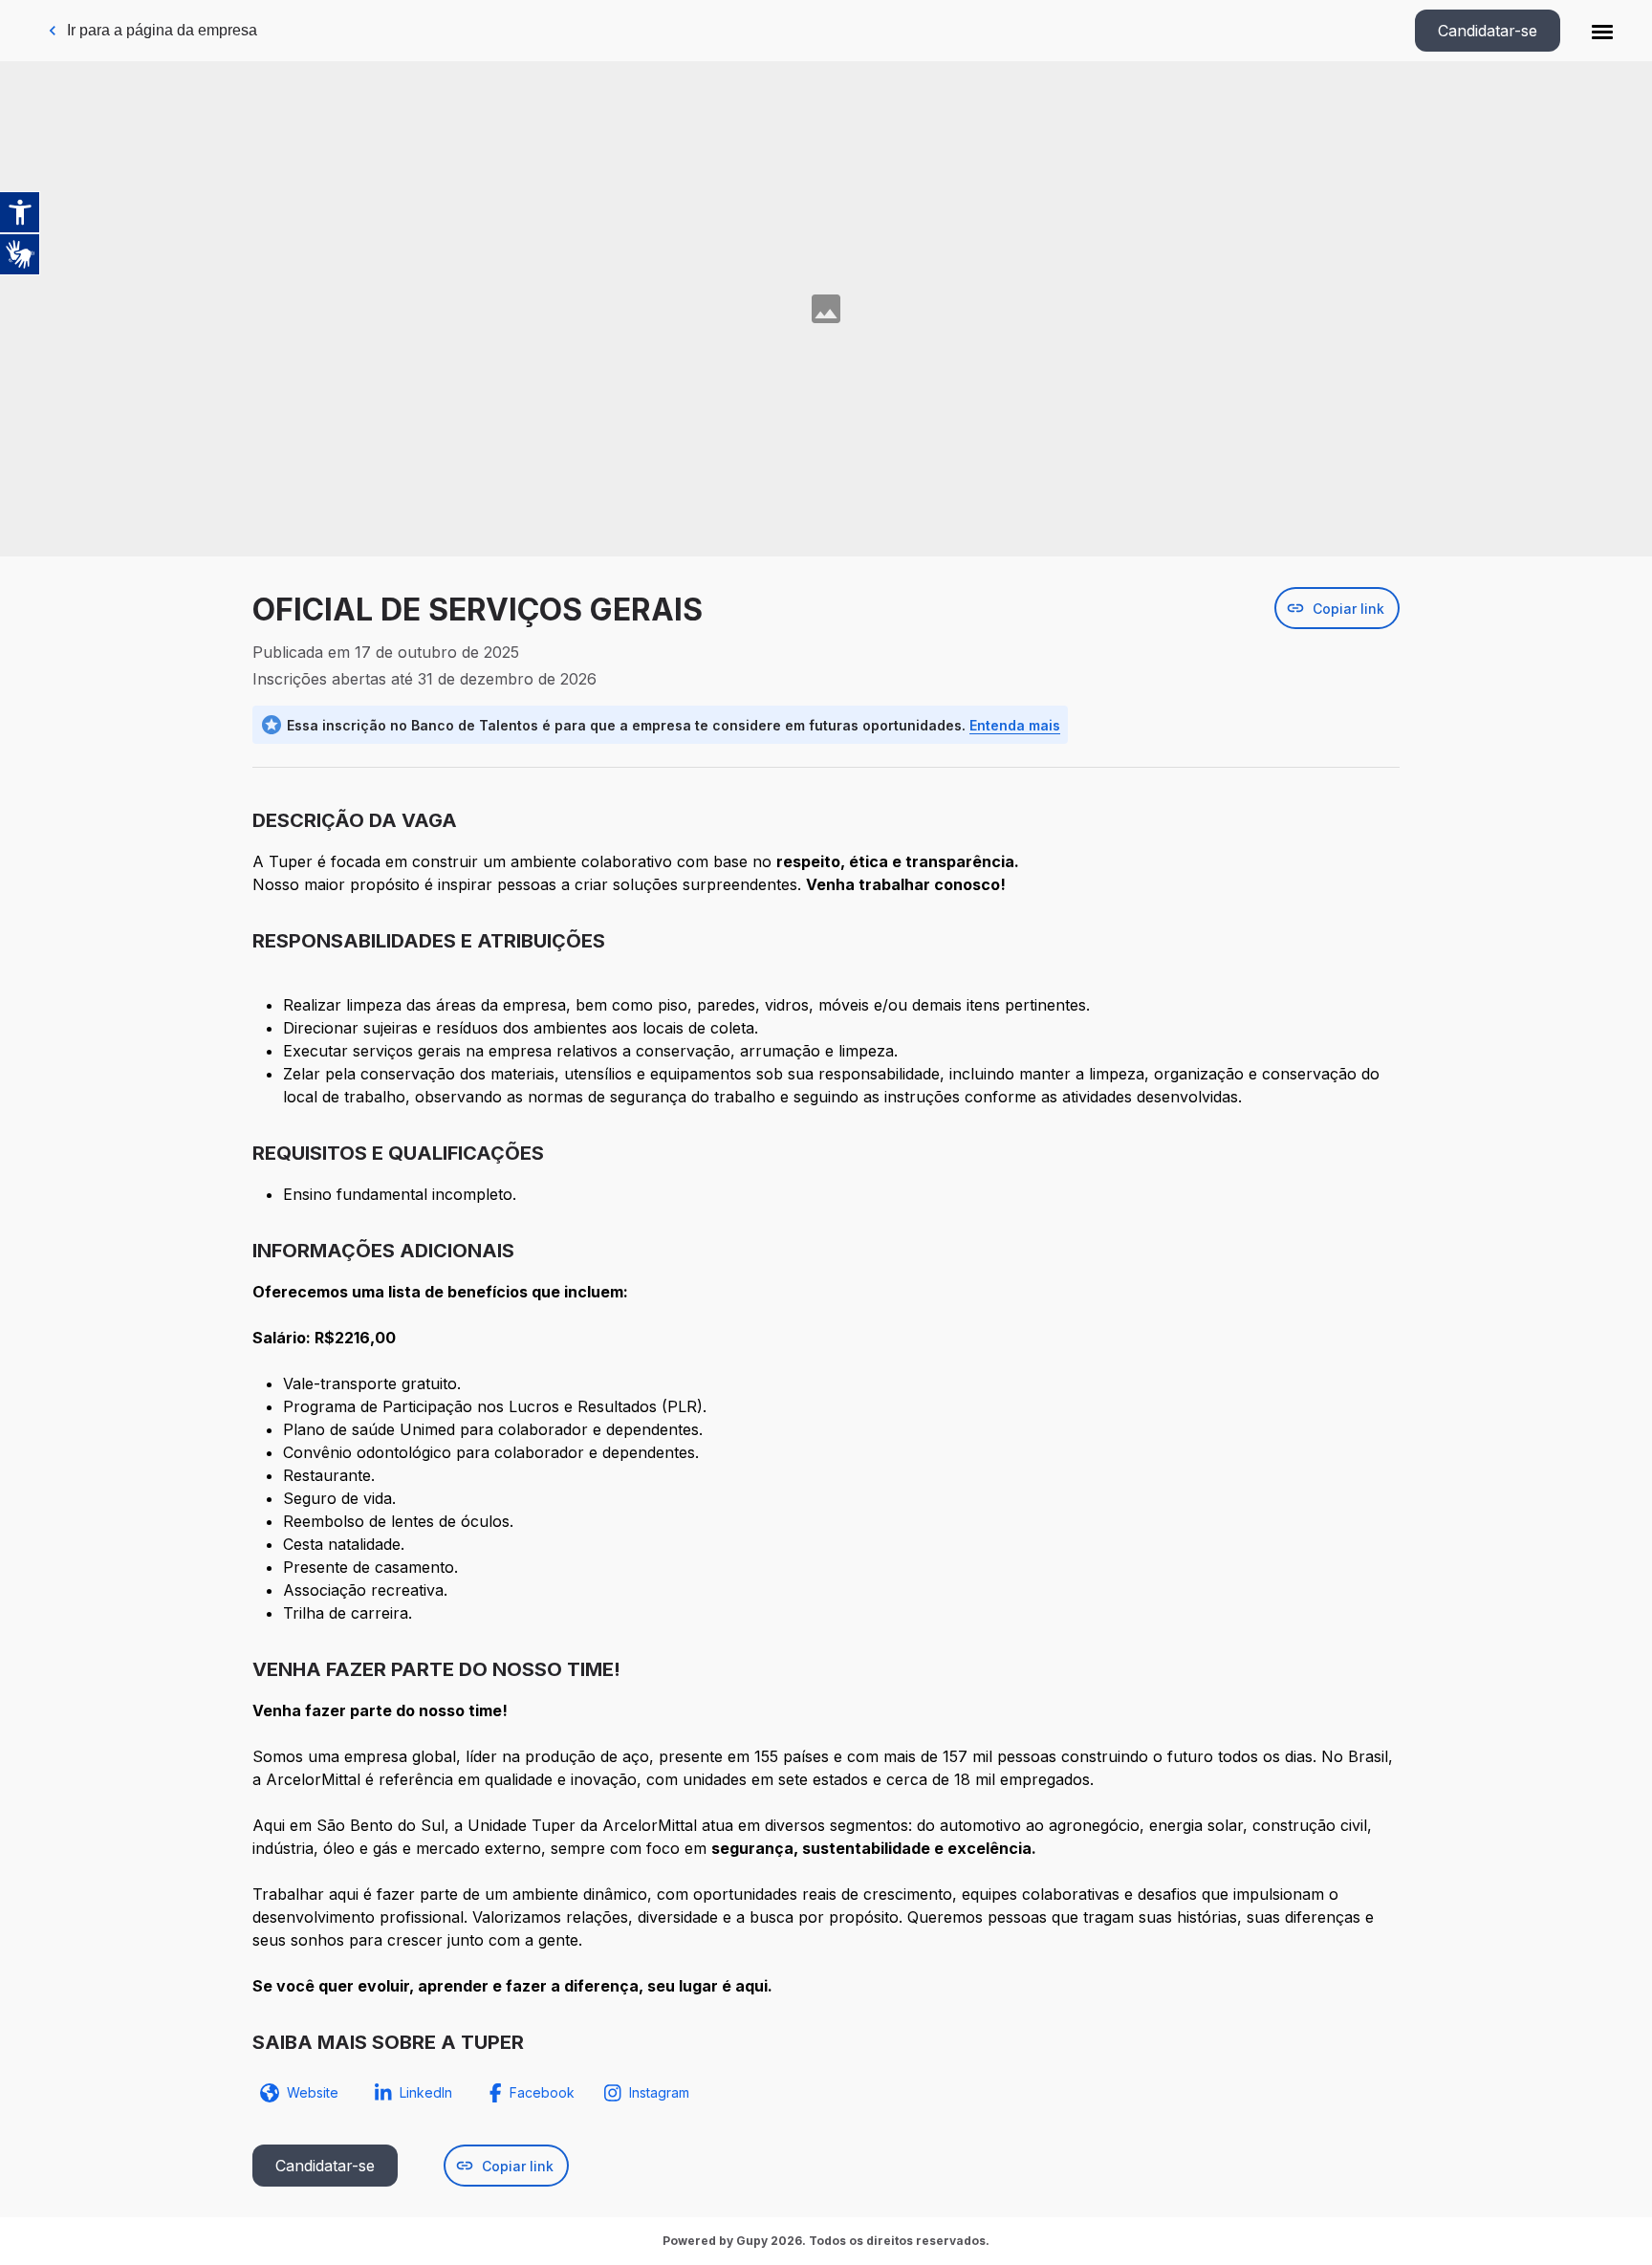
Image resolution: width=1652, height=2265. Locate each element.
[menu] (1602, 31)
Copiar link (1348, 609)
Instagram (659, 2092)
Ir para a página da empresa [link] (162, 30)
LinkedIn (426, 2092)
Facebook (542, 2092)
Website (313, 2092)
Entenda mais (1015, 725)
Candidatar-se (1488, 31)
